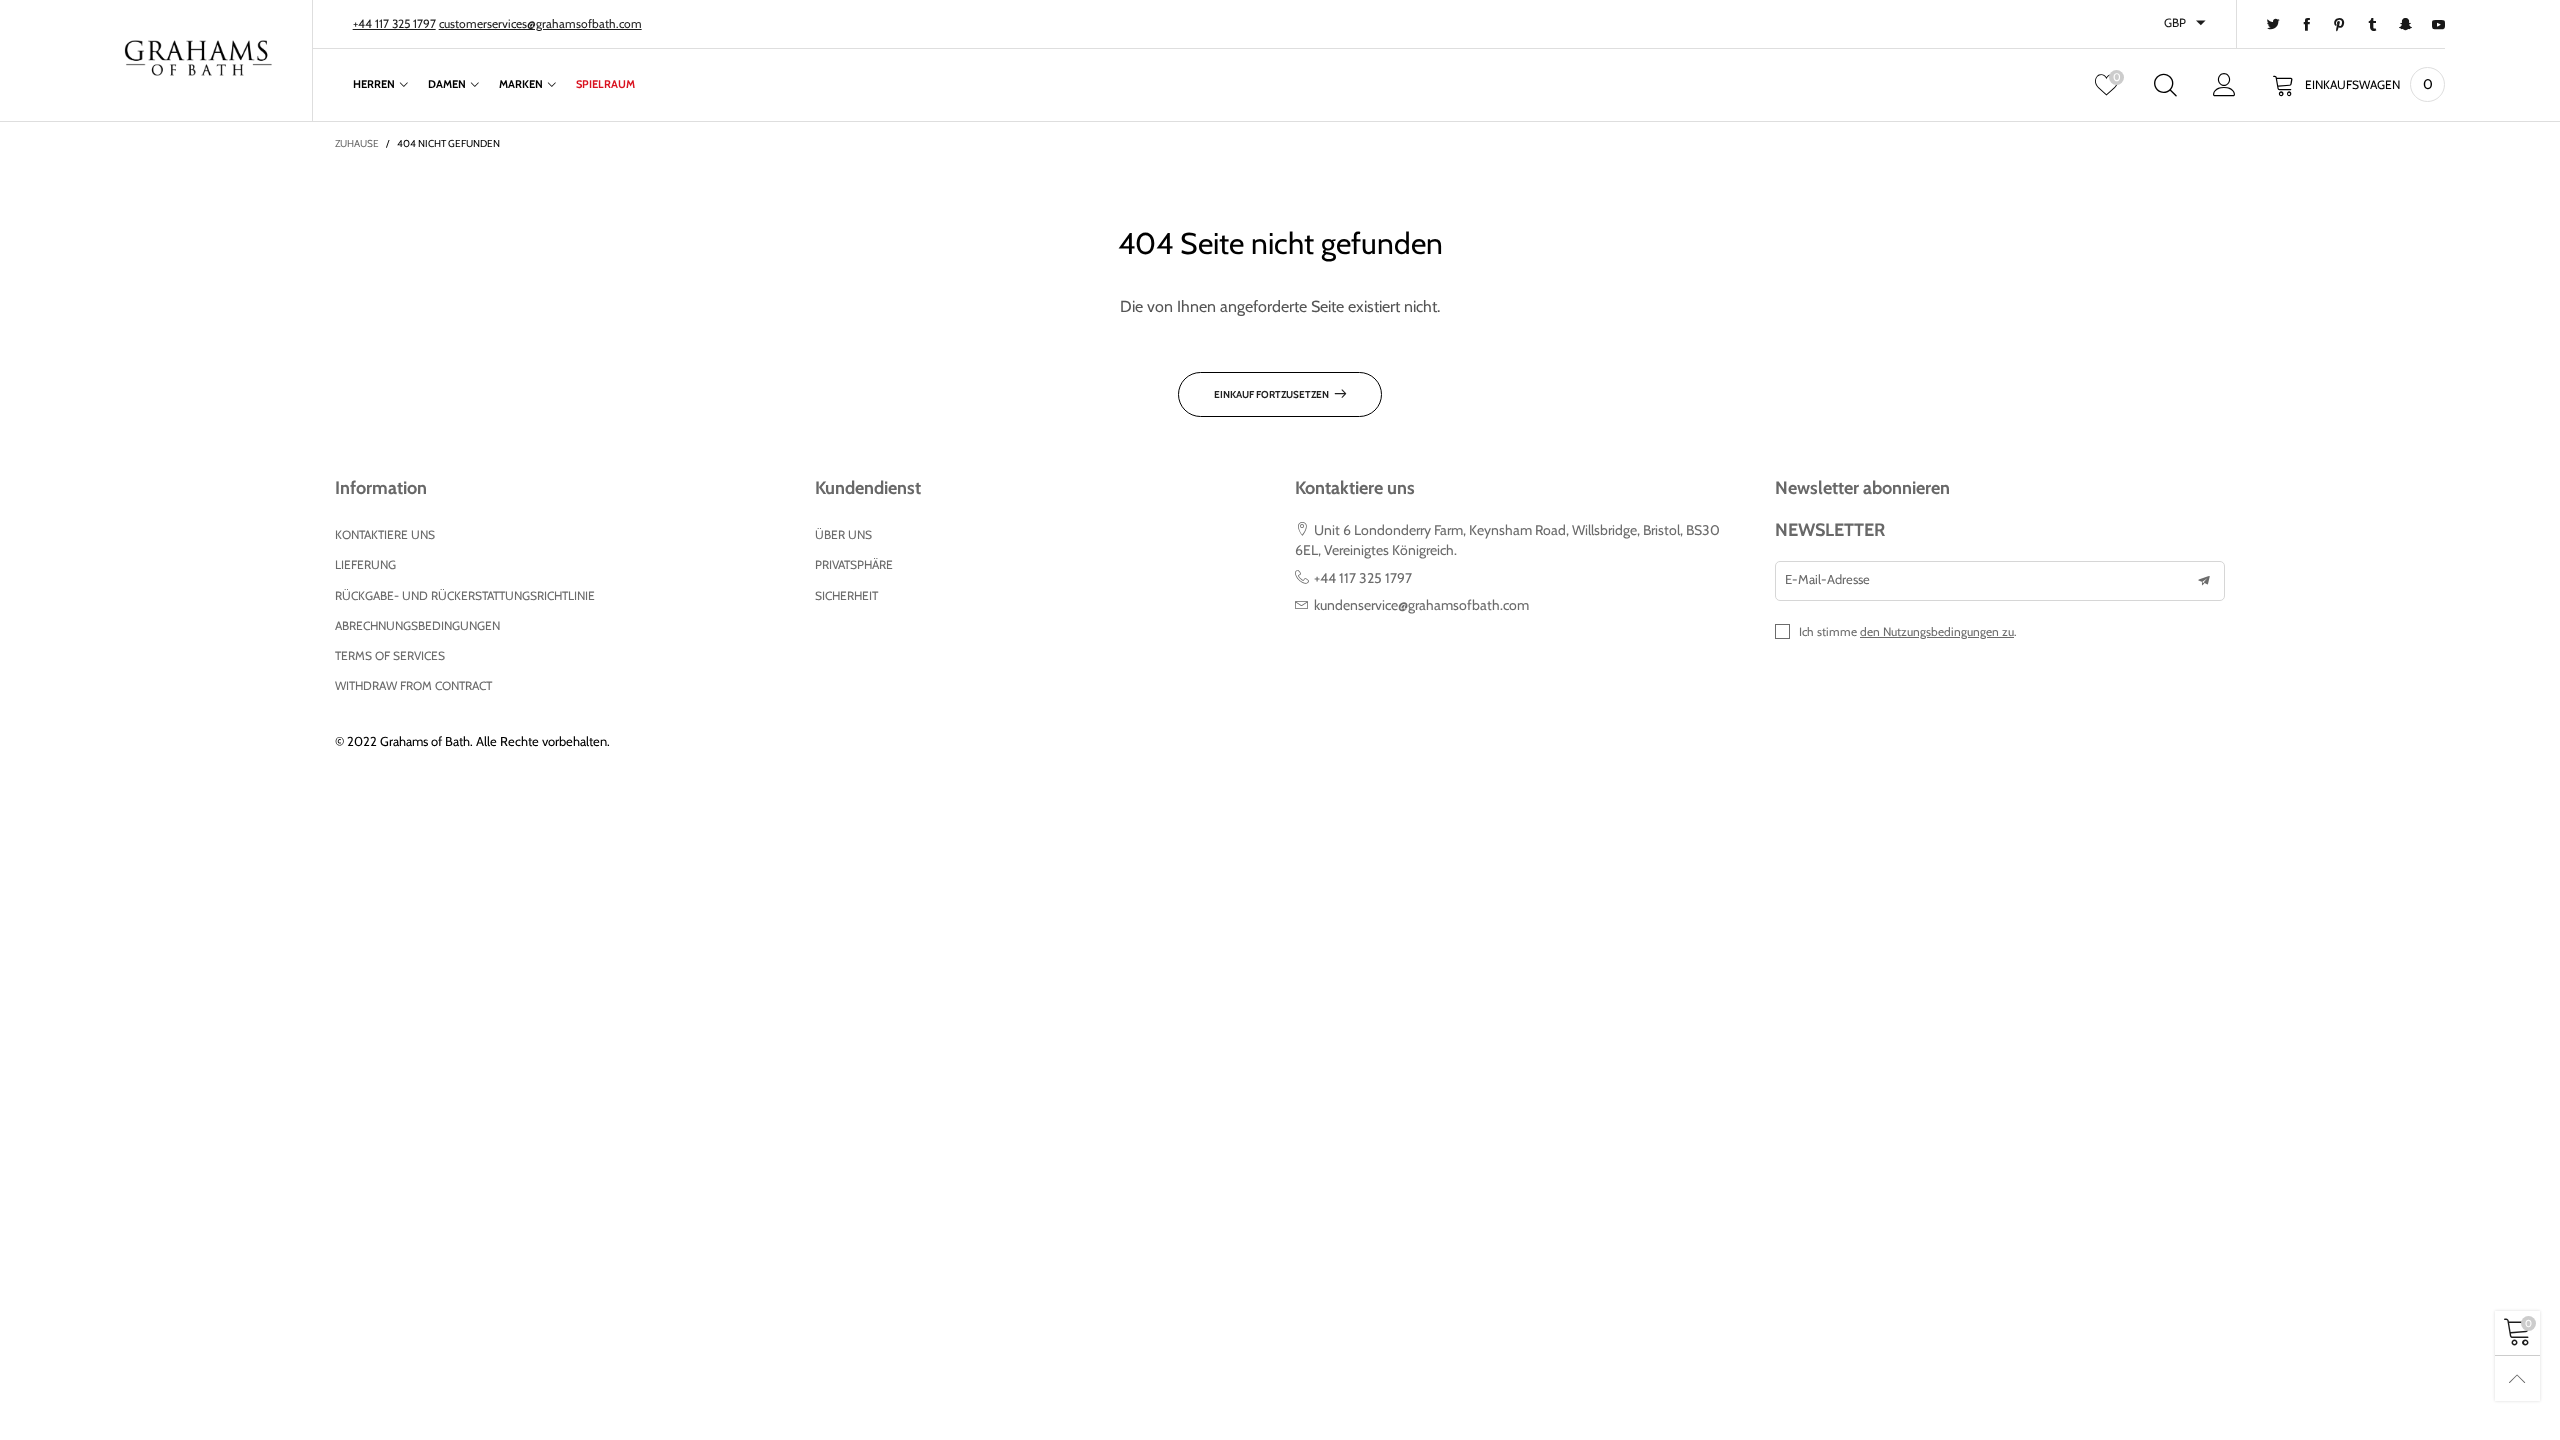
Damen (447, 84)
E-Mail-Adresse (1827, 579)
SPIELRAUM (605, 84)
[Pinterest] (2339, 25)
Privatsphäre (854, 564)
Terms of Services (390, 655)
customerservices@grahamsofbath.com (540, 23)
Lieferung (365, 564)
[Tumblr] (2372, 25)
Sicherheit (846, 595)
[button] (2204, 581)
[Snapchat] (2405, 25)
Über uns (843, 534)
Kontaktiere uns (385, 534)
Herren (374, 84)
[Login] (2224, 85)
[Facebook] (2306, 25)
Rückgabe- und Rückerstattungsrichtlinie (465, 595)
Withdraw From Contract (413, 685)
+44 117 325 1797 (394, 23)
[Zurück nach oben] (2517, 1378)
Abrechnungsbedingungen (417, 625)
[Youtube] (2438, 25)
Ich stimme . (1908, 631)
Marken (521, 84)
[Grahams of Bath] (198, 58)
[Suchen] (2165, 85)
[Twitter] (2273, 25)
